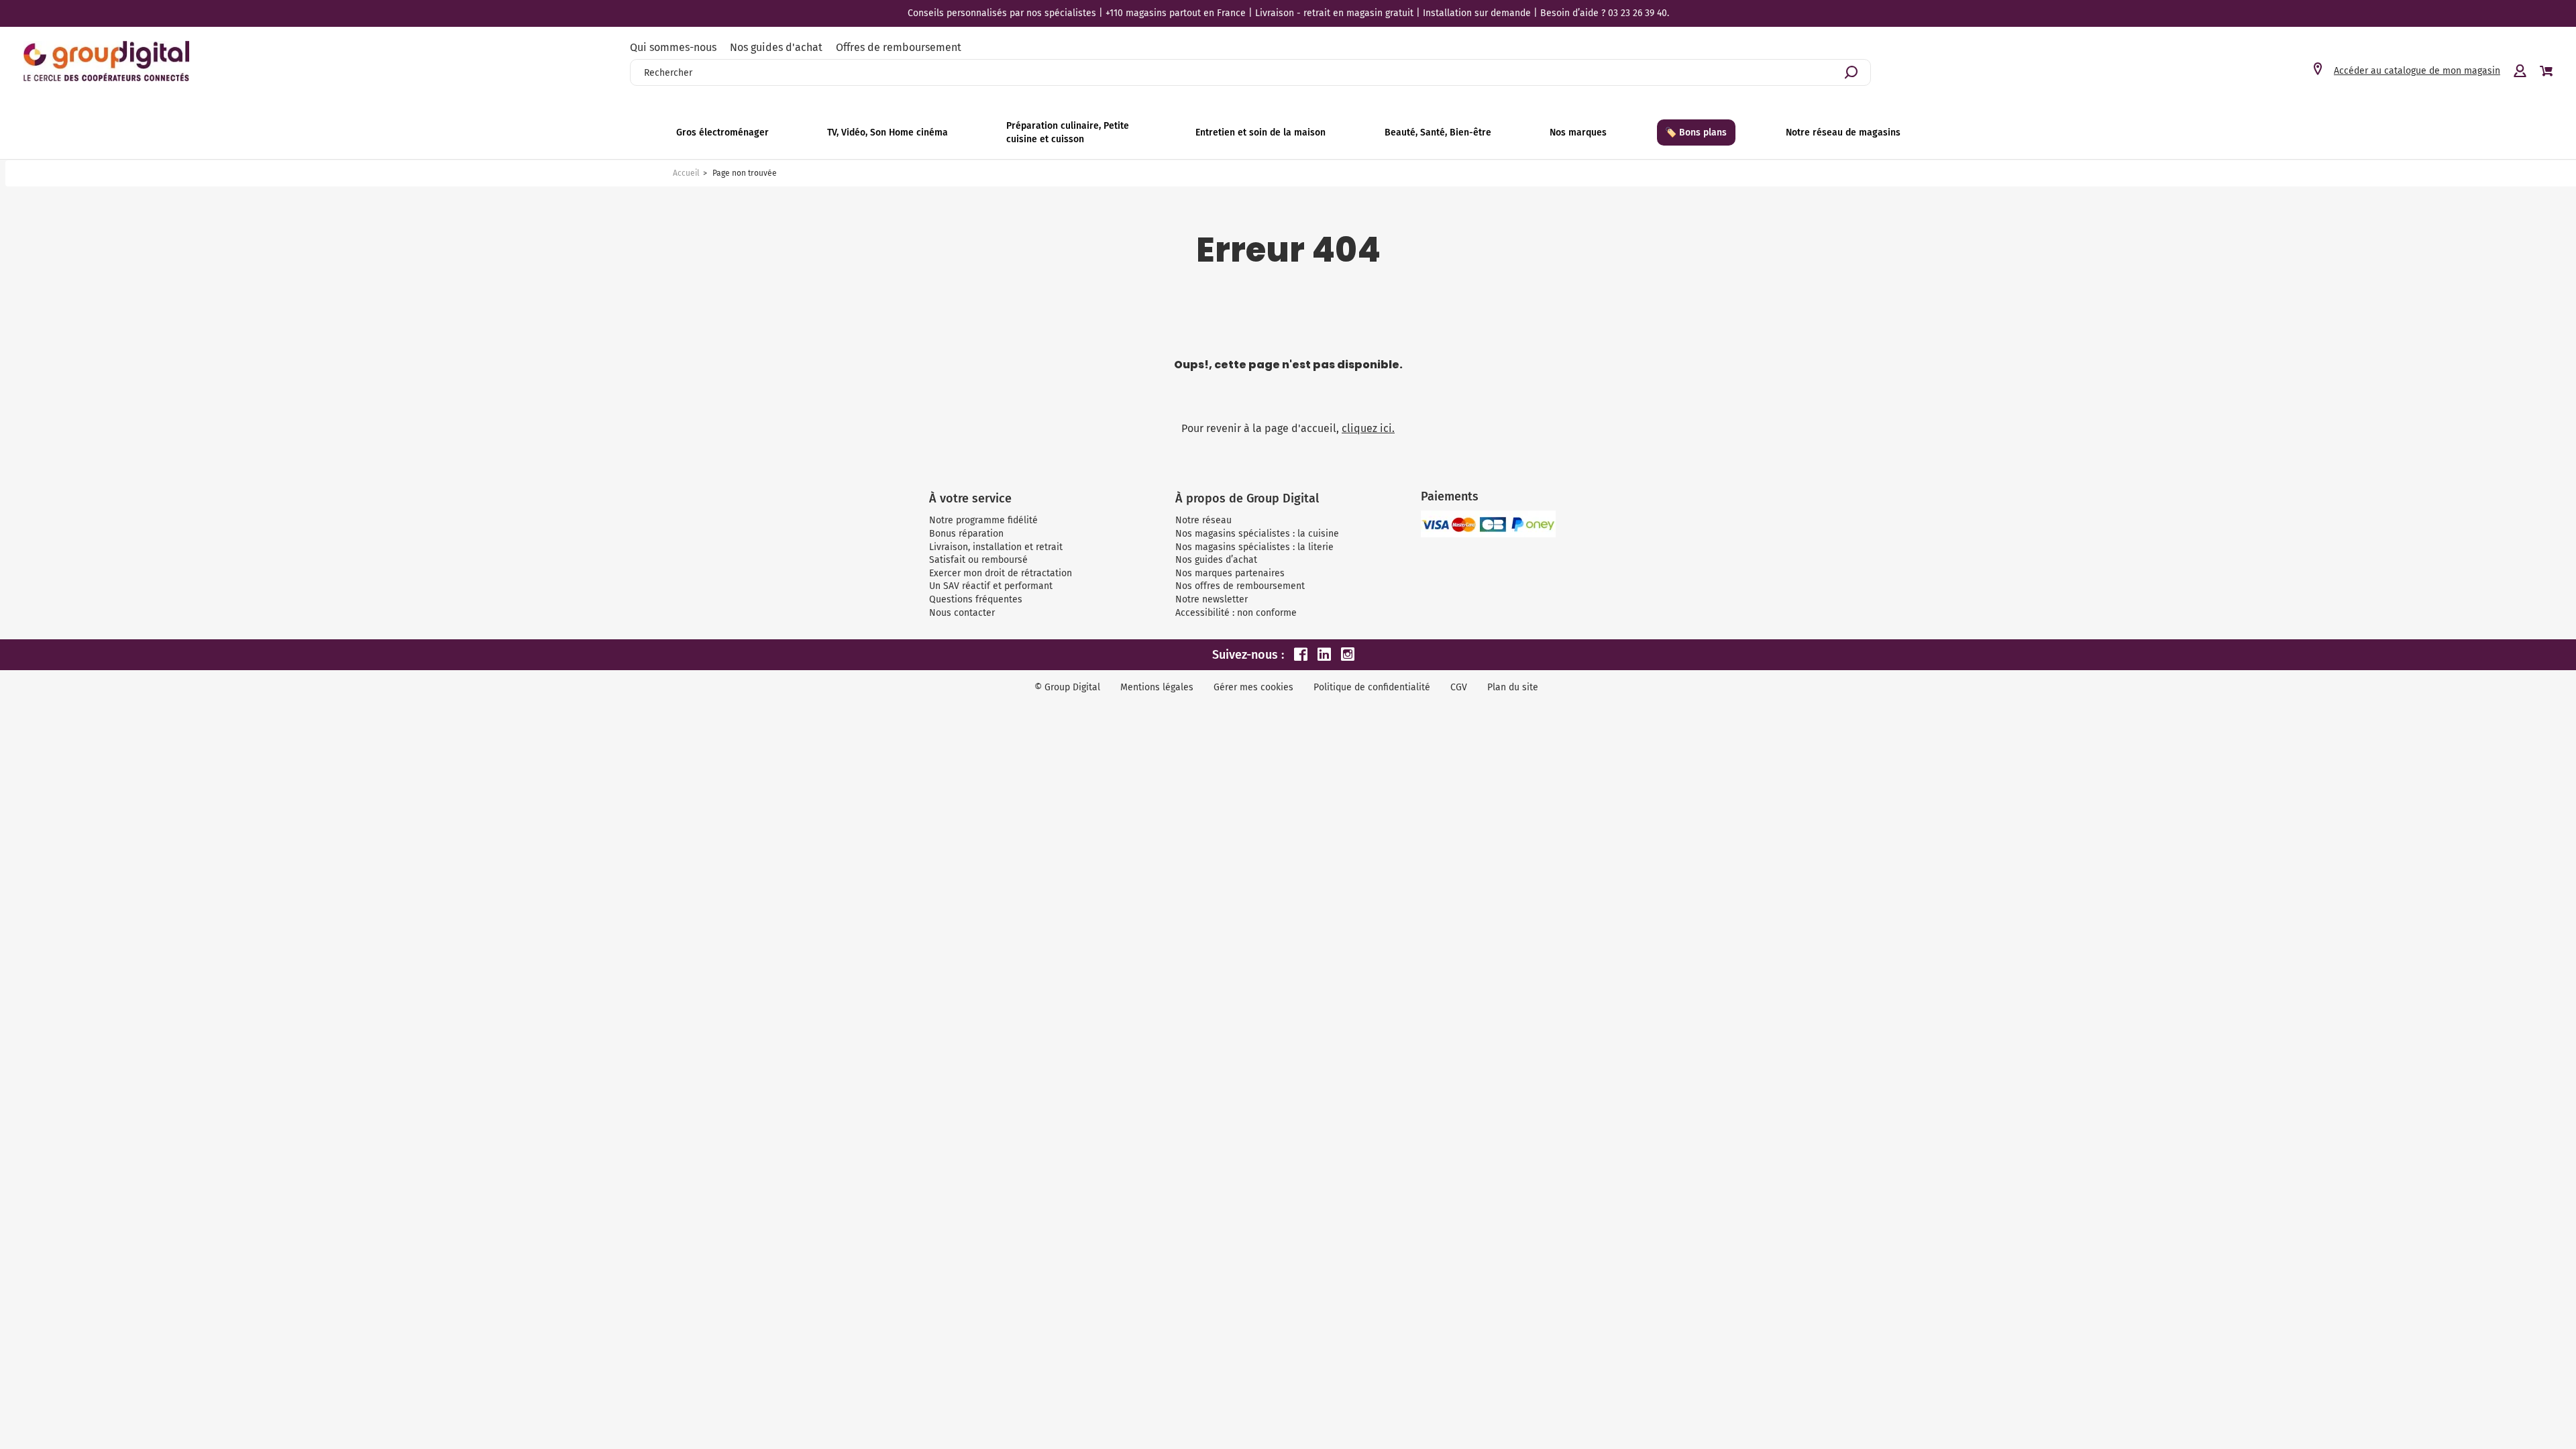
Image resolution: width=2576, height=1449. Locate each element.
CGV (1459, 687)
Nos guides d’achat (1216, 560)
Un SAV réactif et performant (991, 586)
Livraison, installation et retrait (996, 547)
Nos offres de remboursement (1240, 586)
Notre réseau (1203, 520)
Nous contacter (962, 613)
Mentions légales (1157, 687)
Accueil (686, 173)
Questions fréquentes (976, 599)
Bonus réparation (966, 534)
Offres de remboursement (899, 47)
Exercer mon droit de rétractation (1001, 573)
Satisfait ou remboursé (978, 560)
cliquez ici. (1368, 428)
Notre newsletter (1212, 599)
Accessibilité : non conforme (1236, 613)
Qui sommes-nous (673, 47)
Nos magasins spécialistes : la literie (1254, 547)
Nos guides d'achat (776, 47)
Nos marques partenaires (1230, 573)
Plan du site (1513, 687)
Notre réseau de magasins (1843, 132)
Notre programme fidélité (983, 520)
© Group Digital (1067, 687)
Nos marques (1578, 132)
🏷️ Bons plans (1696, 132)
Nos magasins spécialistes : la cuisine (1257, 534)
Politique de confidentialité (1372, 687)
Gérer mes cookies (1253, 687)
